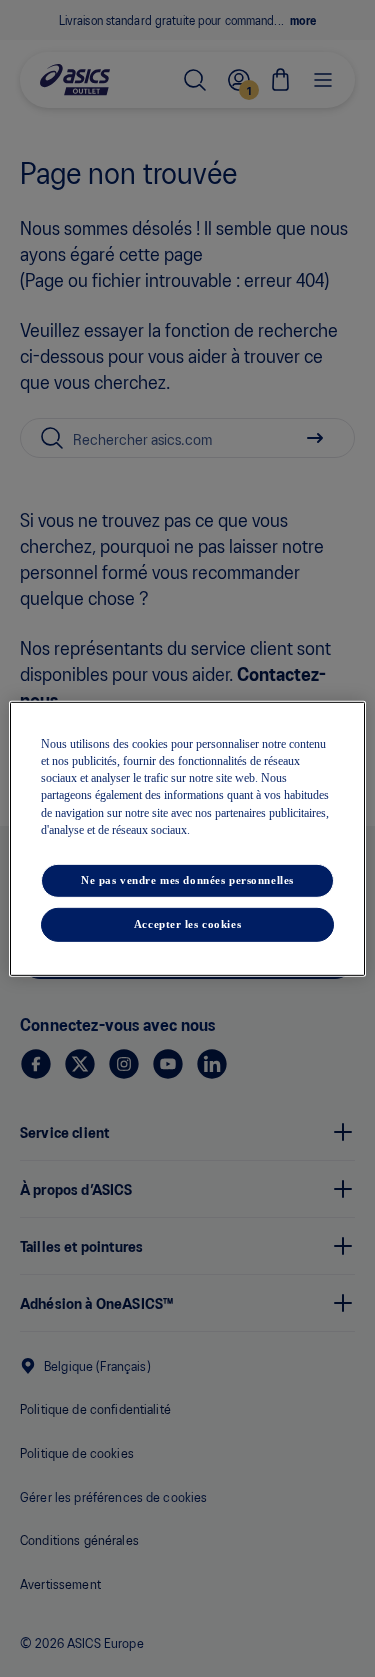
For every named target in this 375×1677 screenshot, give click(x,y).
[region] (187, 838)
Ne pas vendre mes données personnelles (187, 880)
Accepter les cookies (187, 924)
